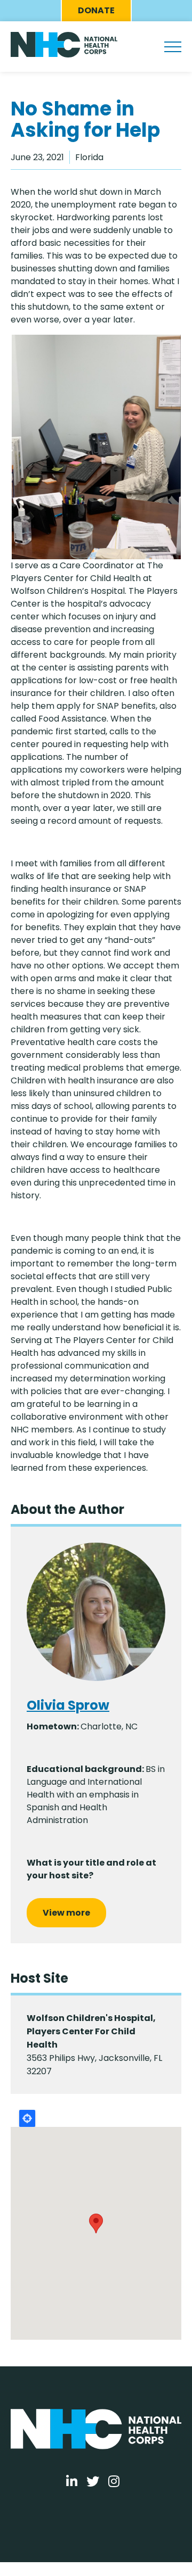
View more (66, 1913)
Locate (27, 2118)
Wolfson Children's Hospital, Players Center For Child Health (91, 2031)
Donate (96, 10)
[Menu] (173, 47)
